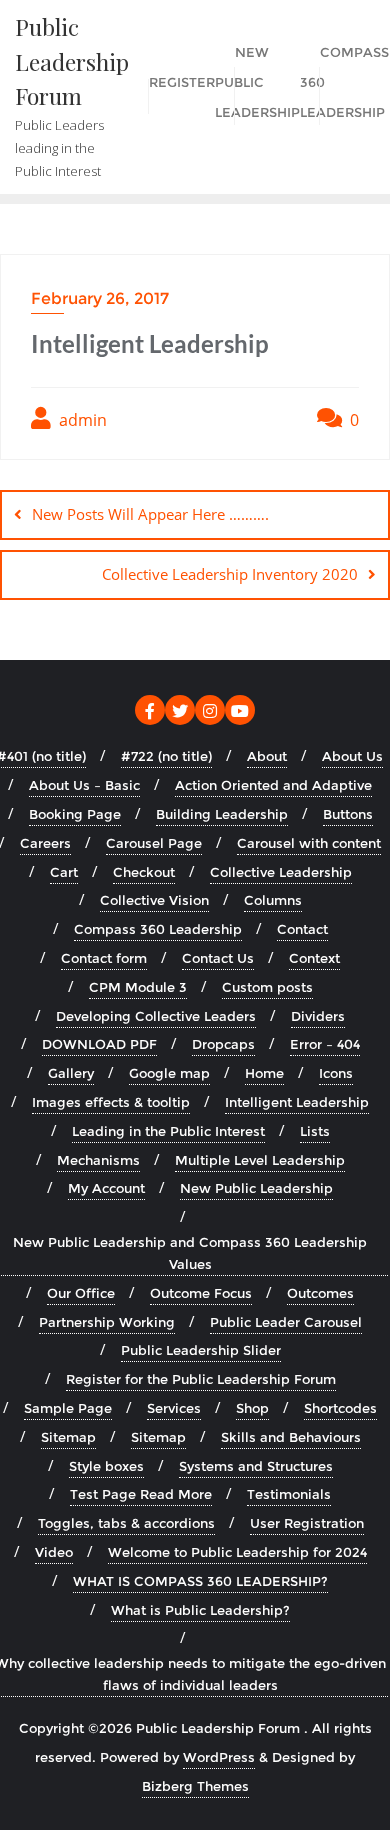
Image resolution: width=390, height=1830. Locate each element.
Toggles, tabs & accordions (126, 1523)
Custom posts (267, 987)
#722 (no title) (166, 756)
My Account (106, 1188)
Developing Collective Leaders (156, 1016)
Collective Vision (154, 900)
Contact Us (218, 958)
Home (264, 1073)
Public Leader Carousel (286, 1322)
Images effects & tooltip (111, 1102)
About (267, 756)
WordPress (219, 1757)
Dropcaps (223, 1044)
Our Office (81, 1293)
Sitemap (68, 1437)
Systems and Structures (256, 1466)
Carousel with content (309, 843)
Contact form (104, 958)
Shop (252, 1408)
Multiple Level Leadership (260, 1160)
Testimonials (289, 1494)
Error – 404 (325, 1044)
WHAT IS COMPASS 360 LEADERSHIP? (200, 1581)
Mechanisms (98, 1160)
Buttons (348, 814)
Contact (302, 929)
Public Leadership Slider (201, 1350)
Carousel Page (154, 843)
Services (174, 1408)
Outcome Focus (201, 1293)
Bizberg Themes (195, 1786)
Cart (64, 872)
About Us (352, 756)
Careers (45, 843)
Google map (169, 1073)
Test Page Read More (141, 1494)
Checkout (144, 872)
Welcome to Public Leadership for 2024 (237, 1552)
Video (54, 1552)
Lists (315, 1131)
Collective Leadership (281, 872)
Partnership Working (107, 1322)
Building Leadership (222, 814)
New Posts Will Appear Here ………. (150, 514)
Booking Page (75, 814)
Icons (336, 1073)
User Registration (307, 1523)
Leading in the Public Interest (168, 1131)
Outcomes (320, 1293)
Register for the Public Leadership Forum (201, 1379)
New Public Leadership (256, 1188)
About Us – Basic (84, 785)
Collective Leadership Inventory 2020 (230, 574)
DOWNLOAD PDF (99, 1044)
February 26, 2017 (100, 298)
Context (314, 958)
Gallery (71, 1073)
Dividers (318, 1016)
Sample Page (68, 1408)
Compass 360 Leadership (158, 929)
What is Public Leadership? (200, 1610)
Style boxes (106, 1466)
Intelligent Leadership (297, 1102)
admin (81, 420)
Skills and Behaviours (291, 1437)
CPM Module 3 (138, 987)
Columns (273, 900)
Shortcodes (340, 1408)
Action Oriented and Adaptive (273, 785)
